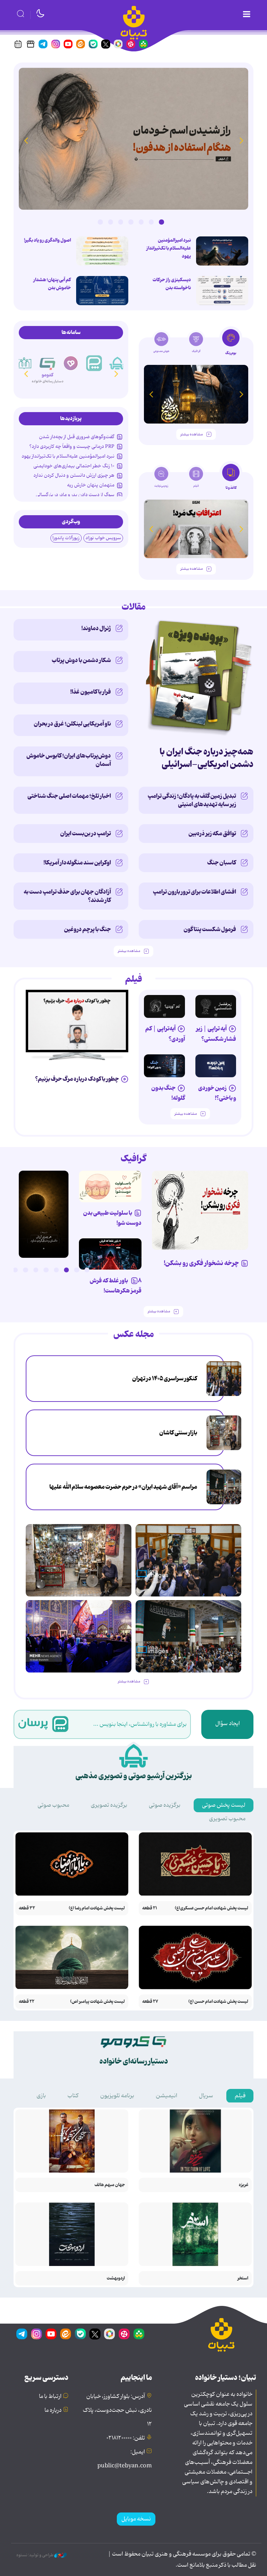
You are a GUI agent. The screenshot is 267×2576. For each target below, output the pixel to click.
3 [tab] (141, 222)
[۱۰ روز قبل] (196, 394)
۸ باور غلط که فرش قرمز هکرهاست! (116, 1286)
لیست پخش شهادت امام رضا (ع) (97, 1908)
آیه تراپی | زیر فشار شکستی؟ (216, 1034)
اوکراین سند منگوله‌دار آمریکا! (77, 863)
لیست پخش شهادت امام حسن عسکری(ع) (212, 1908)
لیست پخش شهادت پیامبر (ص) (98, 2002)
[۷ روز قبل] (110, 1254)
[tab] (231, 344)
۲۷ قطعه (150, 2002)
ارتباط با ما (50, 2397)
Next (26, 140)
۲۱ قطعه (150, 1908)
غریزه (244, 2185)
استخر (243, 2278)
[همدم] (94, 363)
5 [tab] (121, 222)
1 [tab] (161, 222)
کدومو (71, 373)
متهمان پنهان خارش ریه (91, 485)
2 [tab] (151, 222)
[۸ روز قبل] (77, 1021)
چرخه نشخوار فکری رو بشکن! (201, 1263)
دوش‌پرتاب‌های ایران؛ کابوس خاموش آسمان (69, 760)
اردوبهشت (116, 2278)
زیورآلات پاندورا (66, 538)
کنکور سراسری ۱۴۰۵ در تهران (165, 1379)
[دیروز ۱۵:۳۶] (133, 139)
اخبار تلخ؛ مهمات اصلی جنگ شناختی (69, 796)
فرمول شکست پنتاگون (210, 929)
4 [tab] (131, 222)
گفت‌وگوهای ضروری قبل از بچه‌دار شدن (77, 437)
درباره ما (53, 2410)
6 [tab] (111, 222)
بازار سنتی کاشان (178, 1433)
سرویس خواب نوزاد (103, 538)
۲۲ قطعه (27, 2002)
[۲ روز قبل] (222, 251)
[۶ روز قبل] (216, 1066)
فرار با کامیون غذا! (91, 692)
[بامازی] (24, 363)
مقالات (134, 607)
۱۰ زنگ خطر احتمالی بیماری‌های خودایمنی (74, 466)
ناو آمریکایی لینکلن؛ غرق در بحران (72, 724)
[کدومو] (71, 357)
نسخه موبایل (136, 2519)
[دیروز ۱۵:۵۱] (222, 291)
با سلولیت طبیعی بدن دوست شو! (112, 1218)
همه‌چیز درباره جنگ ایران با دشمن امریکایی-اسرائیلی (207, 758)
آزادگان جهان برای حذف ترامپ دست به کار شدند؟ (67, 896)
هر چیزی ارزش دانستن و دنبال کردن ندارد (74, 475)
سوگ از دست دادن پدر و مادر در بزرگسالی (75, 495)
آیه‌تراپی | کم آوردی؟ (165, 1034)
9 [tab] (5, 1270)
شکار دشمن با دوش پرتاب (81, 660)
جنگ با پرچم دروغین (87, 929)
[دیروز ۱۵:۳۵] (102, 251)
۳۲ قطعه (27, 1908)
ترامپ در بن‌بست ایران (86, 834)
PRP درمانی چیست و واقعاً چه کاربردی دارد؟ (72, 446)
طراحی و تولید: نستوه (35, 2555)
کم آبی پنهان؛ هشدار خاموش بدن (52, 284)
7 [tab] (100, 222)
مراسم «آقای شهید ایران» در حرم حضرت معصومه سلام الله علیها (123, 1487)
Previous (241, 140)
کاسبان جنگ (222, 863)
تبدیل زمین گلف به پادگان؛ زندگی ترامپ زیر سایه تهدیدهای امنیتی (192, 800)
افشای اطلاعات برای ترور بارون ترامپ (195, 892)
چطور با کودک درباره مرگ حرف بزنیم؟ (77, 1079)
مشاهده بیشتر (192, 434)
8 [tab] (15, 1270)
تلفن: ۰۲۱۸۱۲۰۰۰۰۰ (126, 2438)
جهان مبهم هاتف (110, 2185)
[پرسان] (118, 363)
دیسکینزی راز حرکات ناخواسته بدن (172, 284)
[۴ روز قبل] (164, 1006)
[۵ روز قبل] (216, 1006)
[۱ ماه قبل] (196, 529)
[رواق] (48, 363)
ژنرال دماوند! (96, 628)
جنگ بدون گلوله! (168, 1093)
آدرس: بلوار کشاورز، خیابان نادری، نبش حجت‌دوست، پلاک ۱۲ (117, 2410)
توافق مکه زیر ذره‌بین (212, 834)
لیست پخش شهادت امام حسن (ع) (218, 2002)
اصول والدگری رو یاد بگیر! (47, 240)
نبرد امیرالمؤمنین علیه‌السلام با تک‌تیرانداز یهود (169, 248)
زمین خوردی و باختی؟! (217, 1093)
